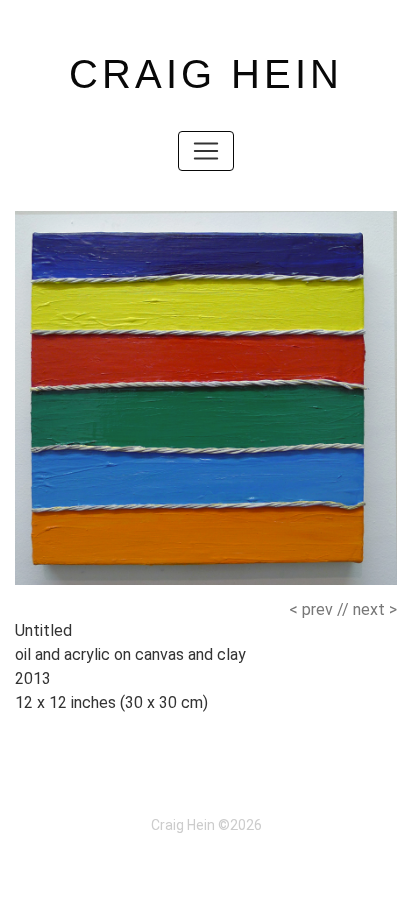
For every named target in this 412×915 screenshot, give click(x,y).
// (319, 609)
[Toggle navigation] (206, 151)
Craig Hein (206, 74)
